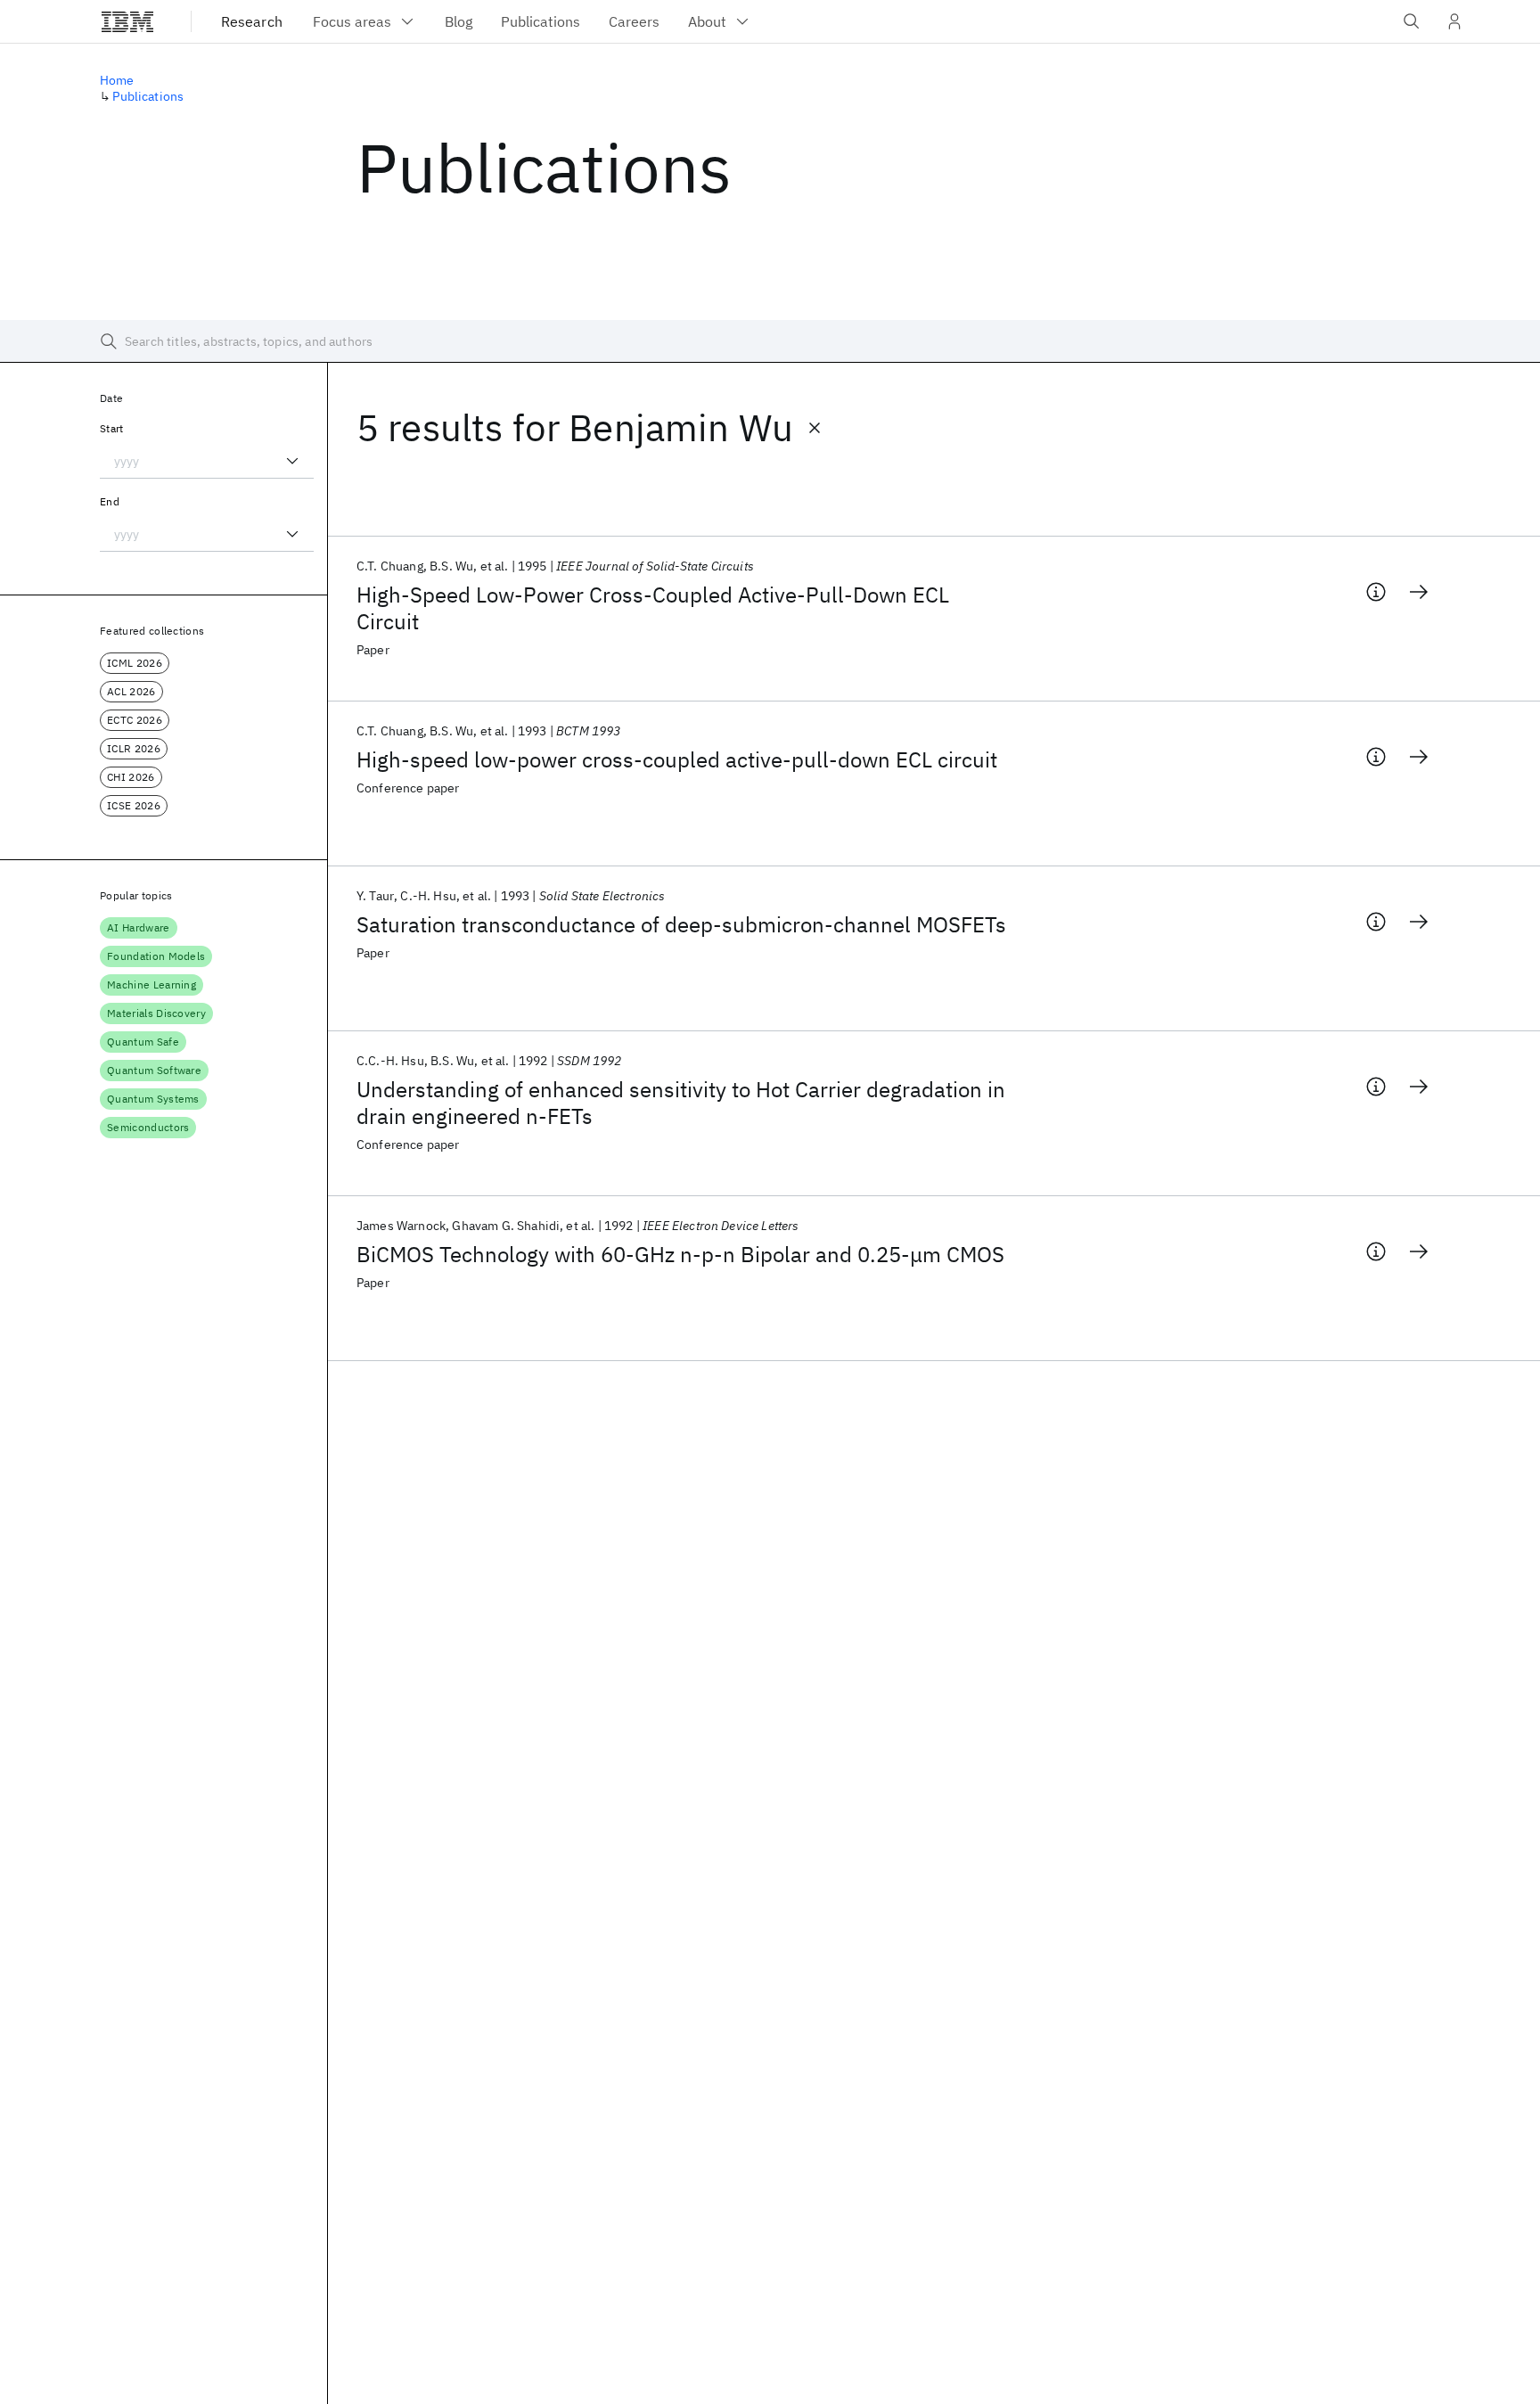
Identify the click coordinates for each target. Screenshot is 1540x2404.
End (110, 501)
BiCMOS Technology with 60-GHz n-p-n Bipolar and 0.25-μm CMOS (680, 1254)
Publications (148, 96)
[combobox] (207, 461)
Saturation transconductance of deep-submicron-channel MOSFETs (681, 924)
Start (112, 428)
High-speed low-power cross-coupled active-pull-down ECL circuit (677, 759)
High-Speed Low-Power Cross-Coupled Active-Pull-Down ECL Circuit (653, 608)
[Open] (292, 461)
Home (117, 80)
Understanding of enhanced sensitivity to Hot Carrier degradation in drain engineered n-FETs (681, 1103)
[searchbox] (770, 341)
